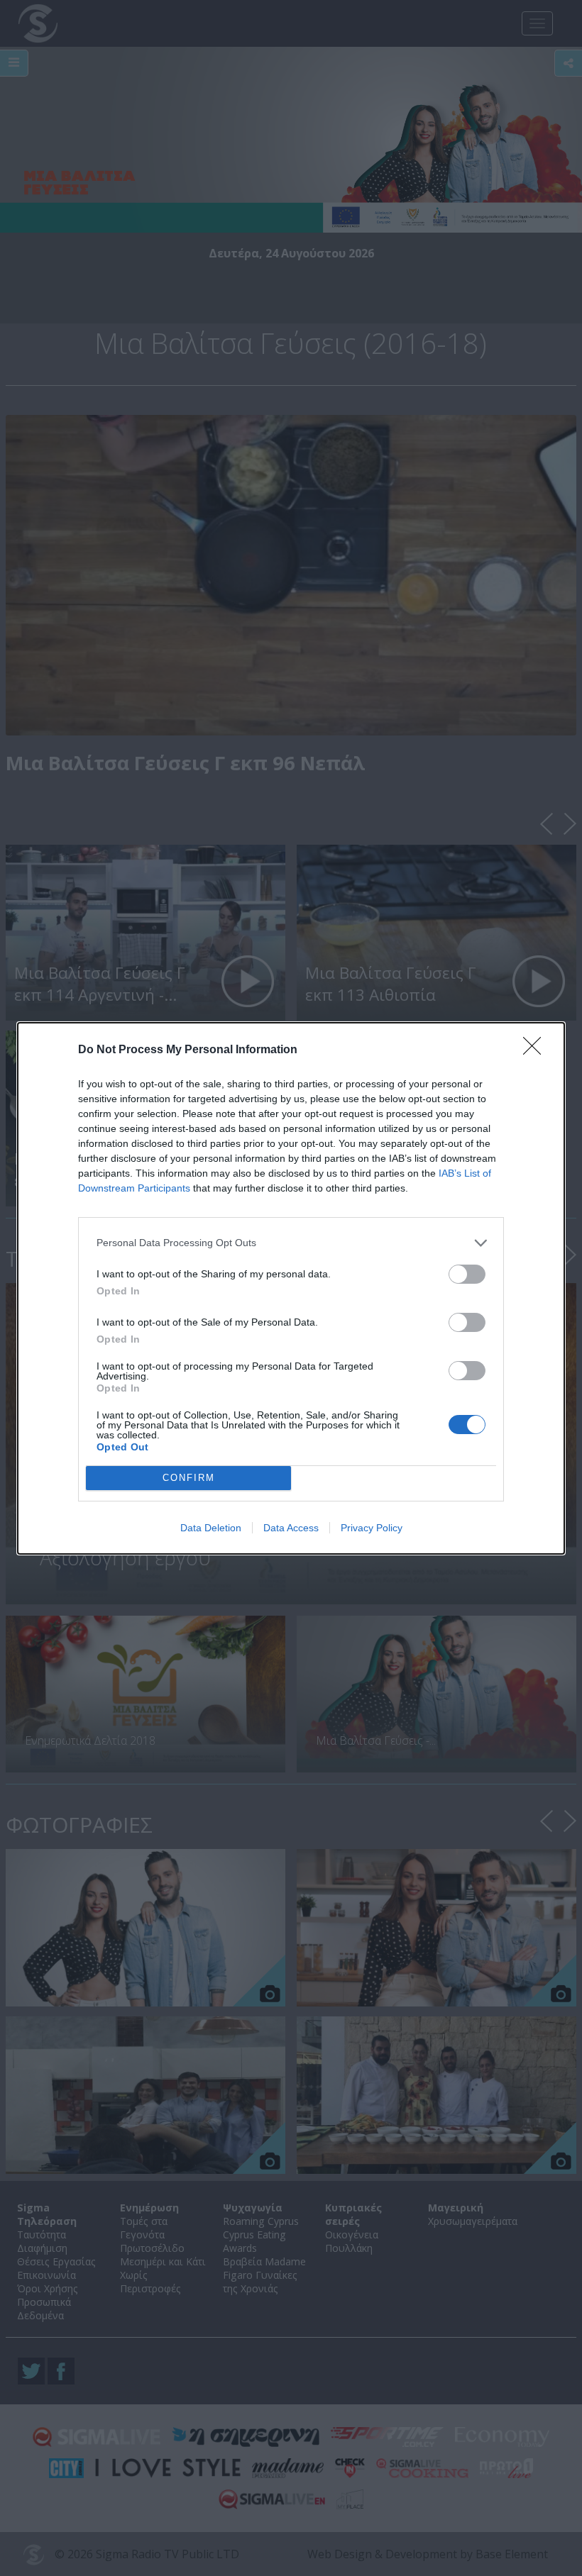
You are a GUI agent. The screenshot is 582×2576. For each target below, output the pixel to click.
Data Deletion (211, 1528)
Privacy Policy (372, 1528)
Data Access (291, 1528)
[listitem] (291, 1243)
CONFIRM (189, 1478)
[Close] (537, 1050)
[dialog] (291, 1288)
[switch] (467, 1274)
